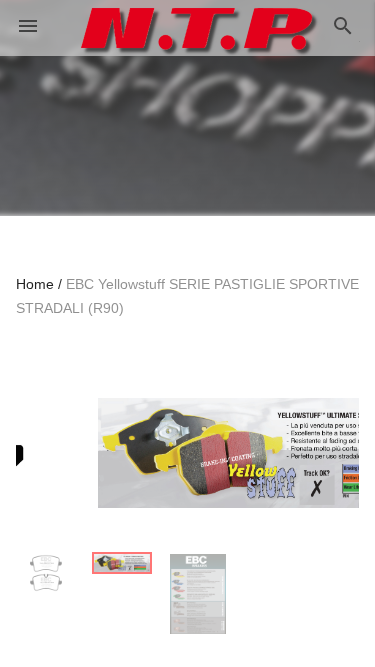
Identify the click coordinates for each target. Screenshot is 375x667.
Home (35, 284)
